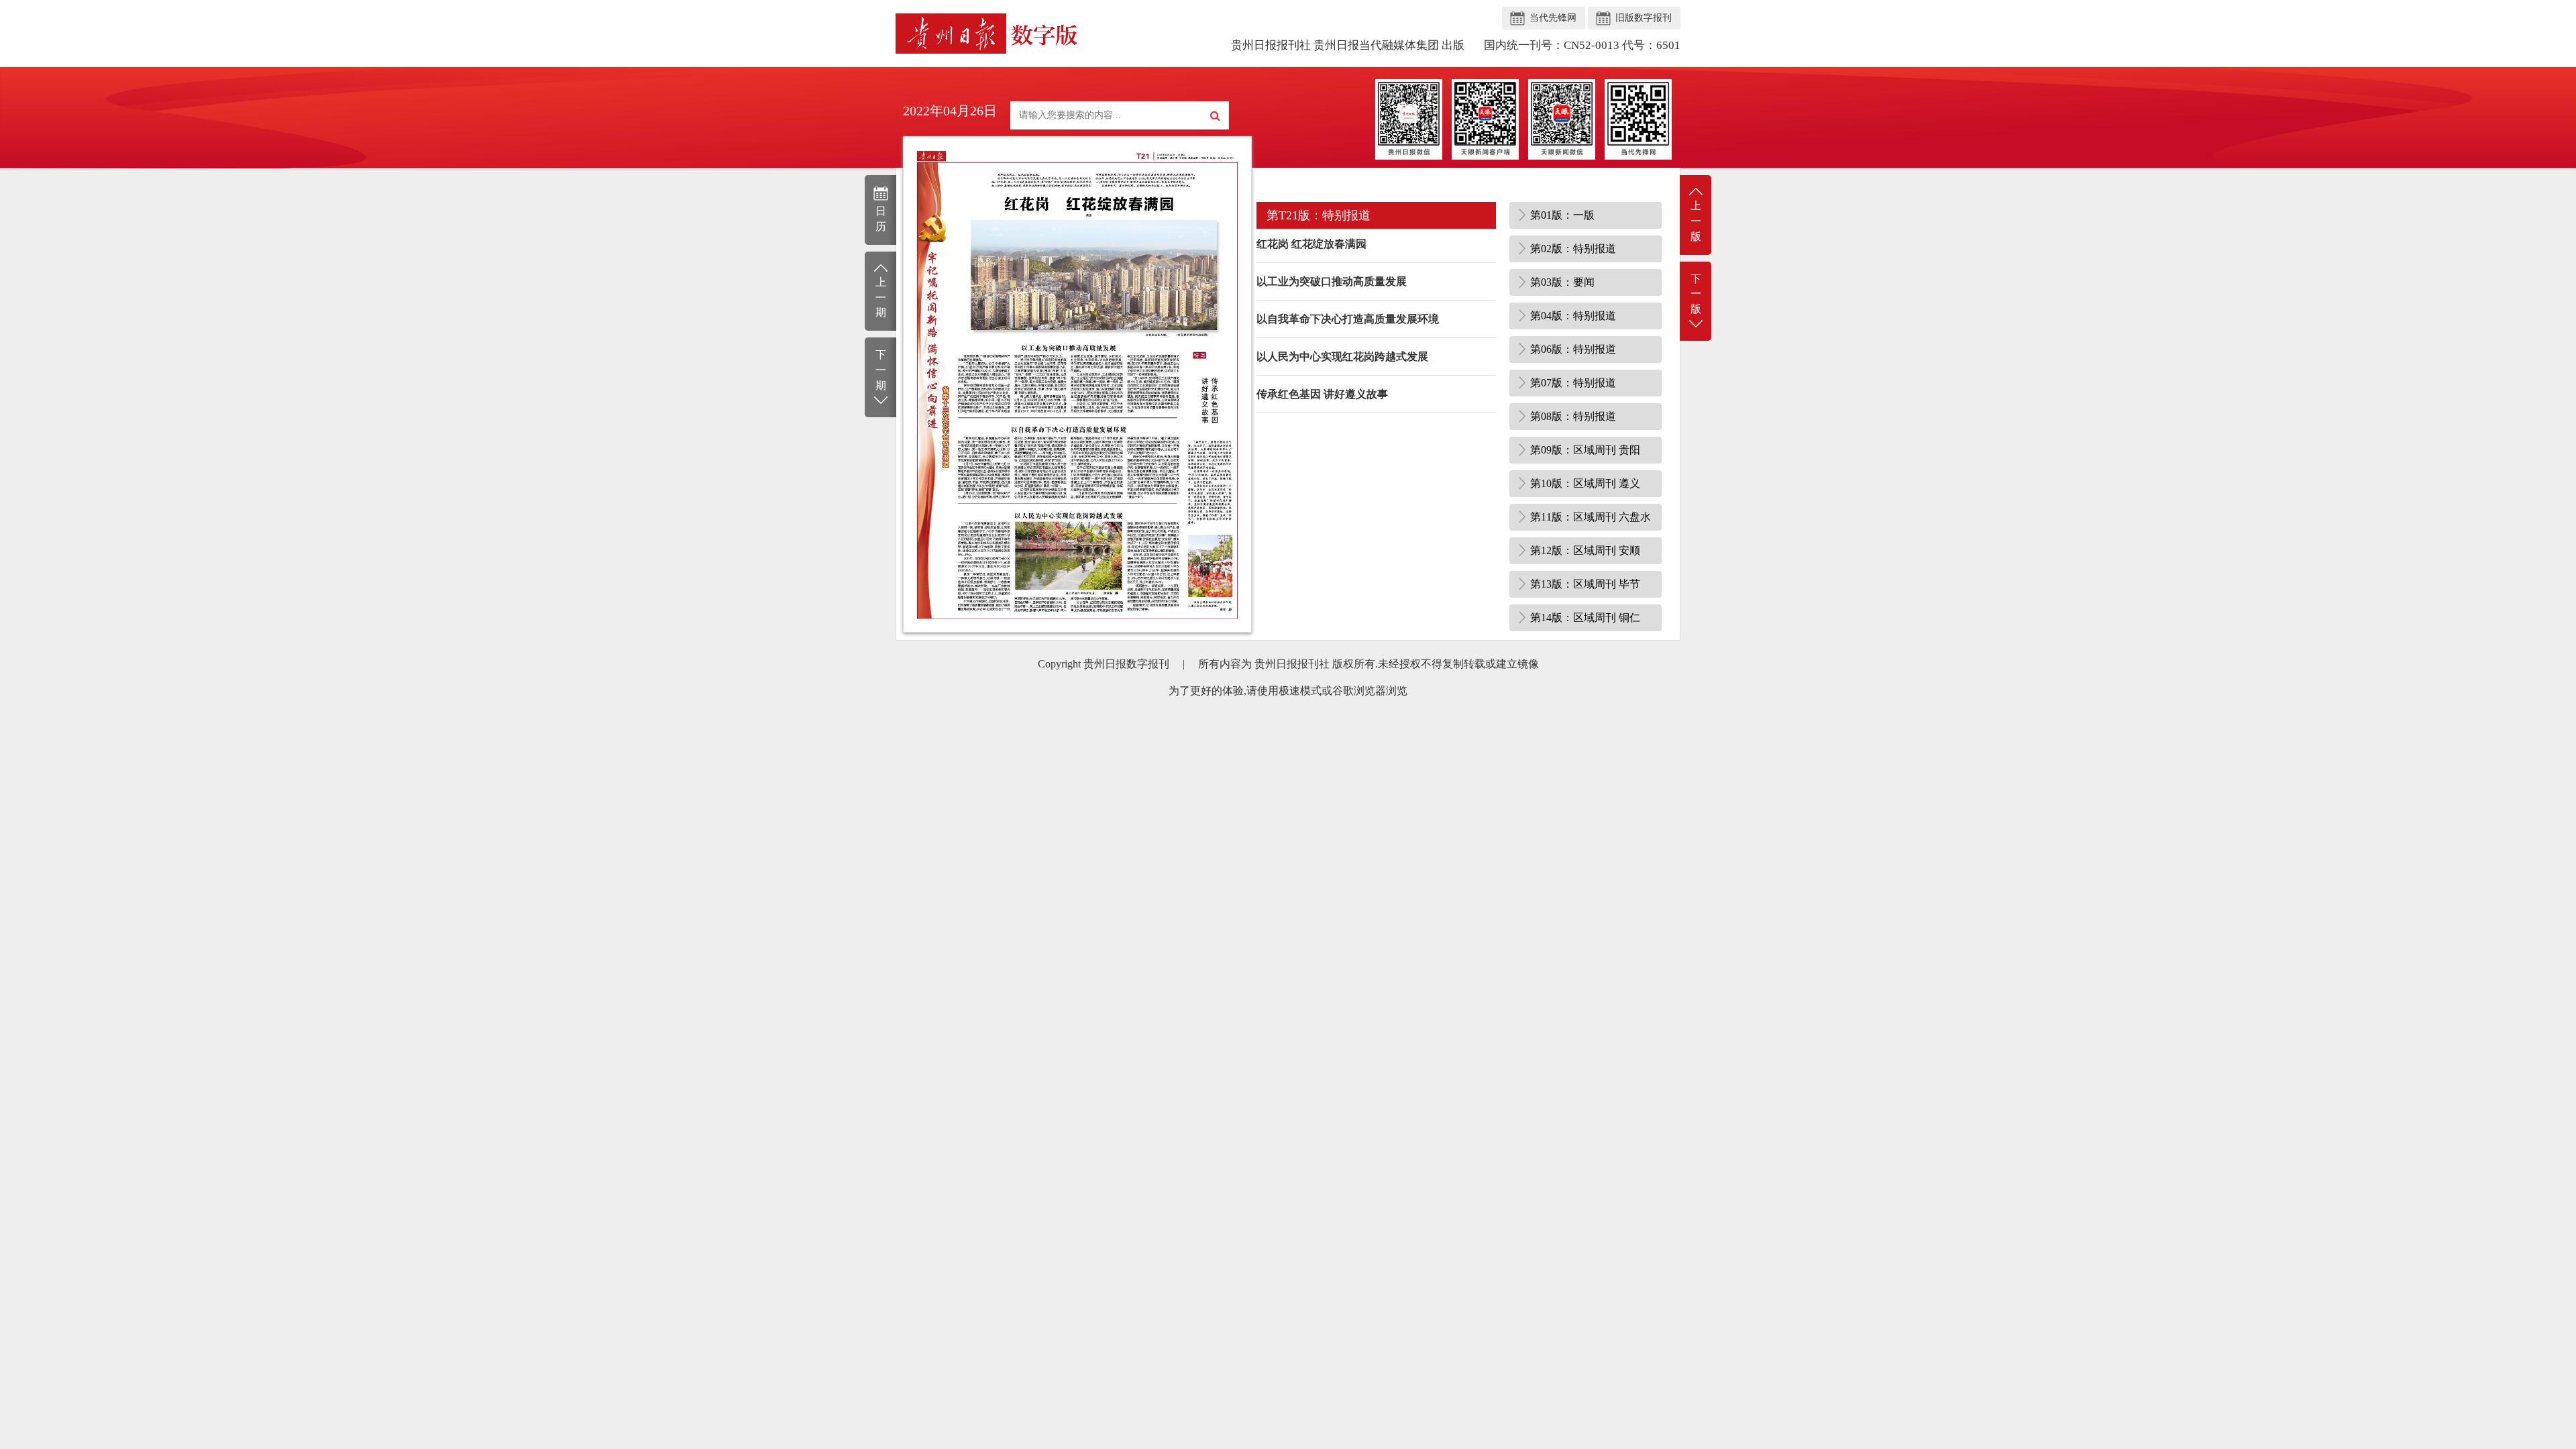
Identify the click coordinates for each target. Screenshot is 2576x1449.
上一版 (1696, 221)
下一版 (1696, 294)
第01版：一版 (1562, 215)
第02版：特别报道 (1573, 249)
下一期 (881, 370)
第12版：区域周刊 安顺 (1585, 550)
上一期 (881, 298)
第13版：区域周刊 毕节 (1585, 584)
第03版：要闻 (1562, 282)
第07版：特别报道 (1573, 383)
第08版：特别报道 (1573, 416)
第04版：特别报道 (1573, 316)
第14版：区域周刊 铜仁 (1585, 618)
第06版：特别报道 (1573, 349)
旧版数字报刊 (1644, 18)
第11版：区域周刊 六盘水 (1591, 517)
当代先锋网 (1553, 18)
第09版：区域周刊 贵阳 (1585, 450)
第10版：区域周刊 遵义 (1585, 483)
